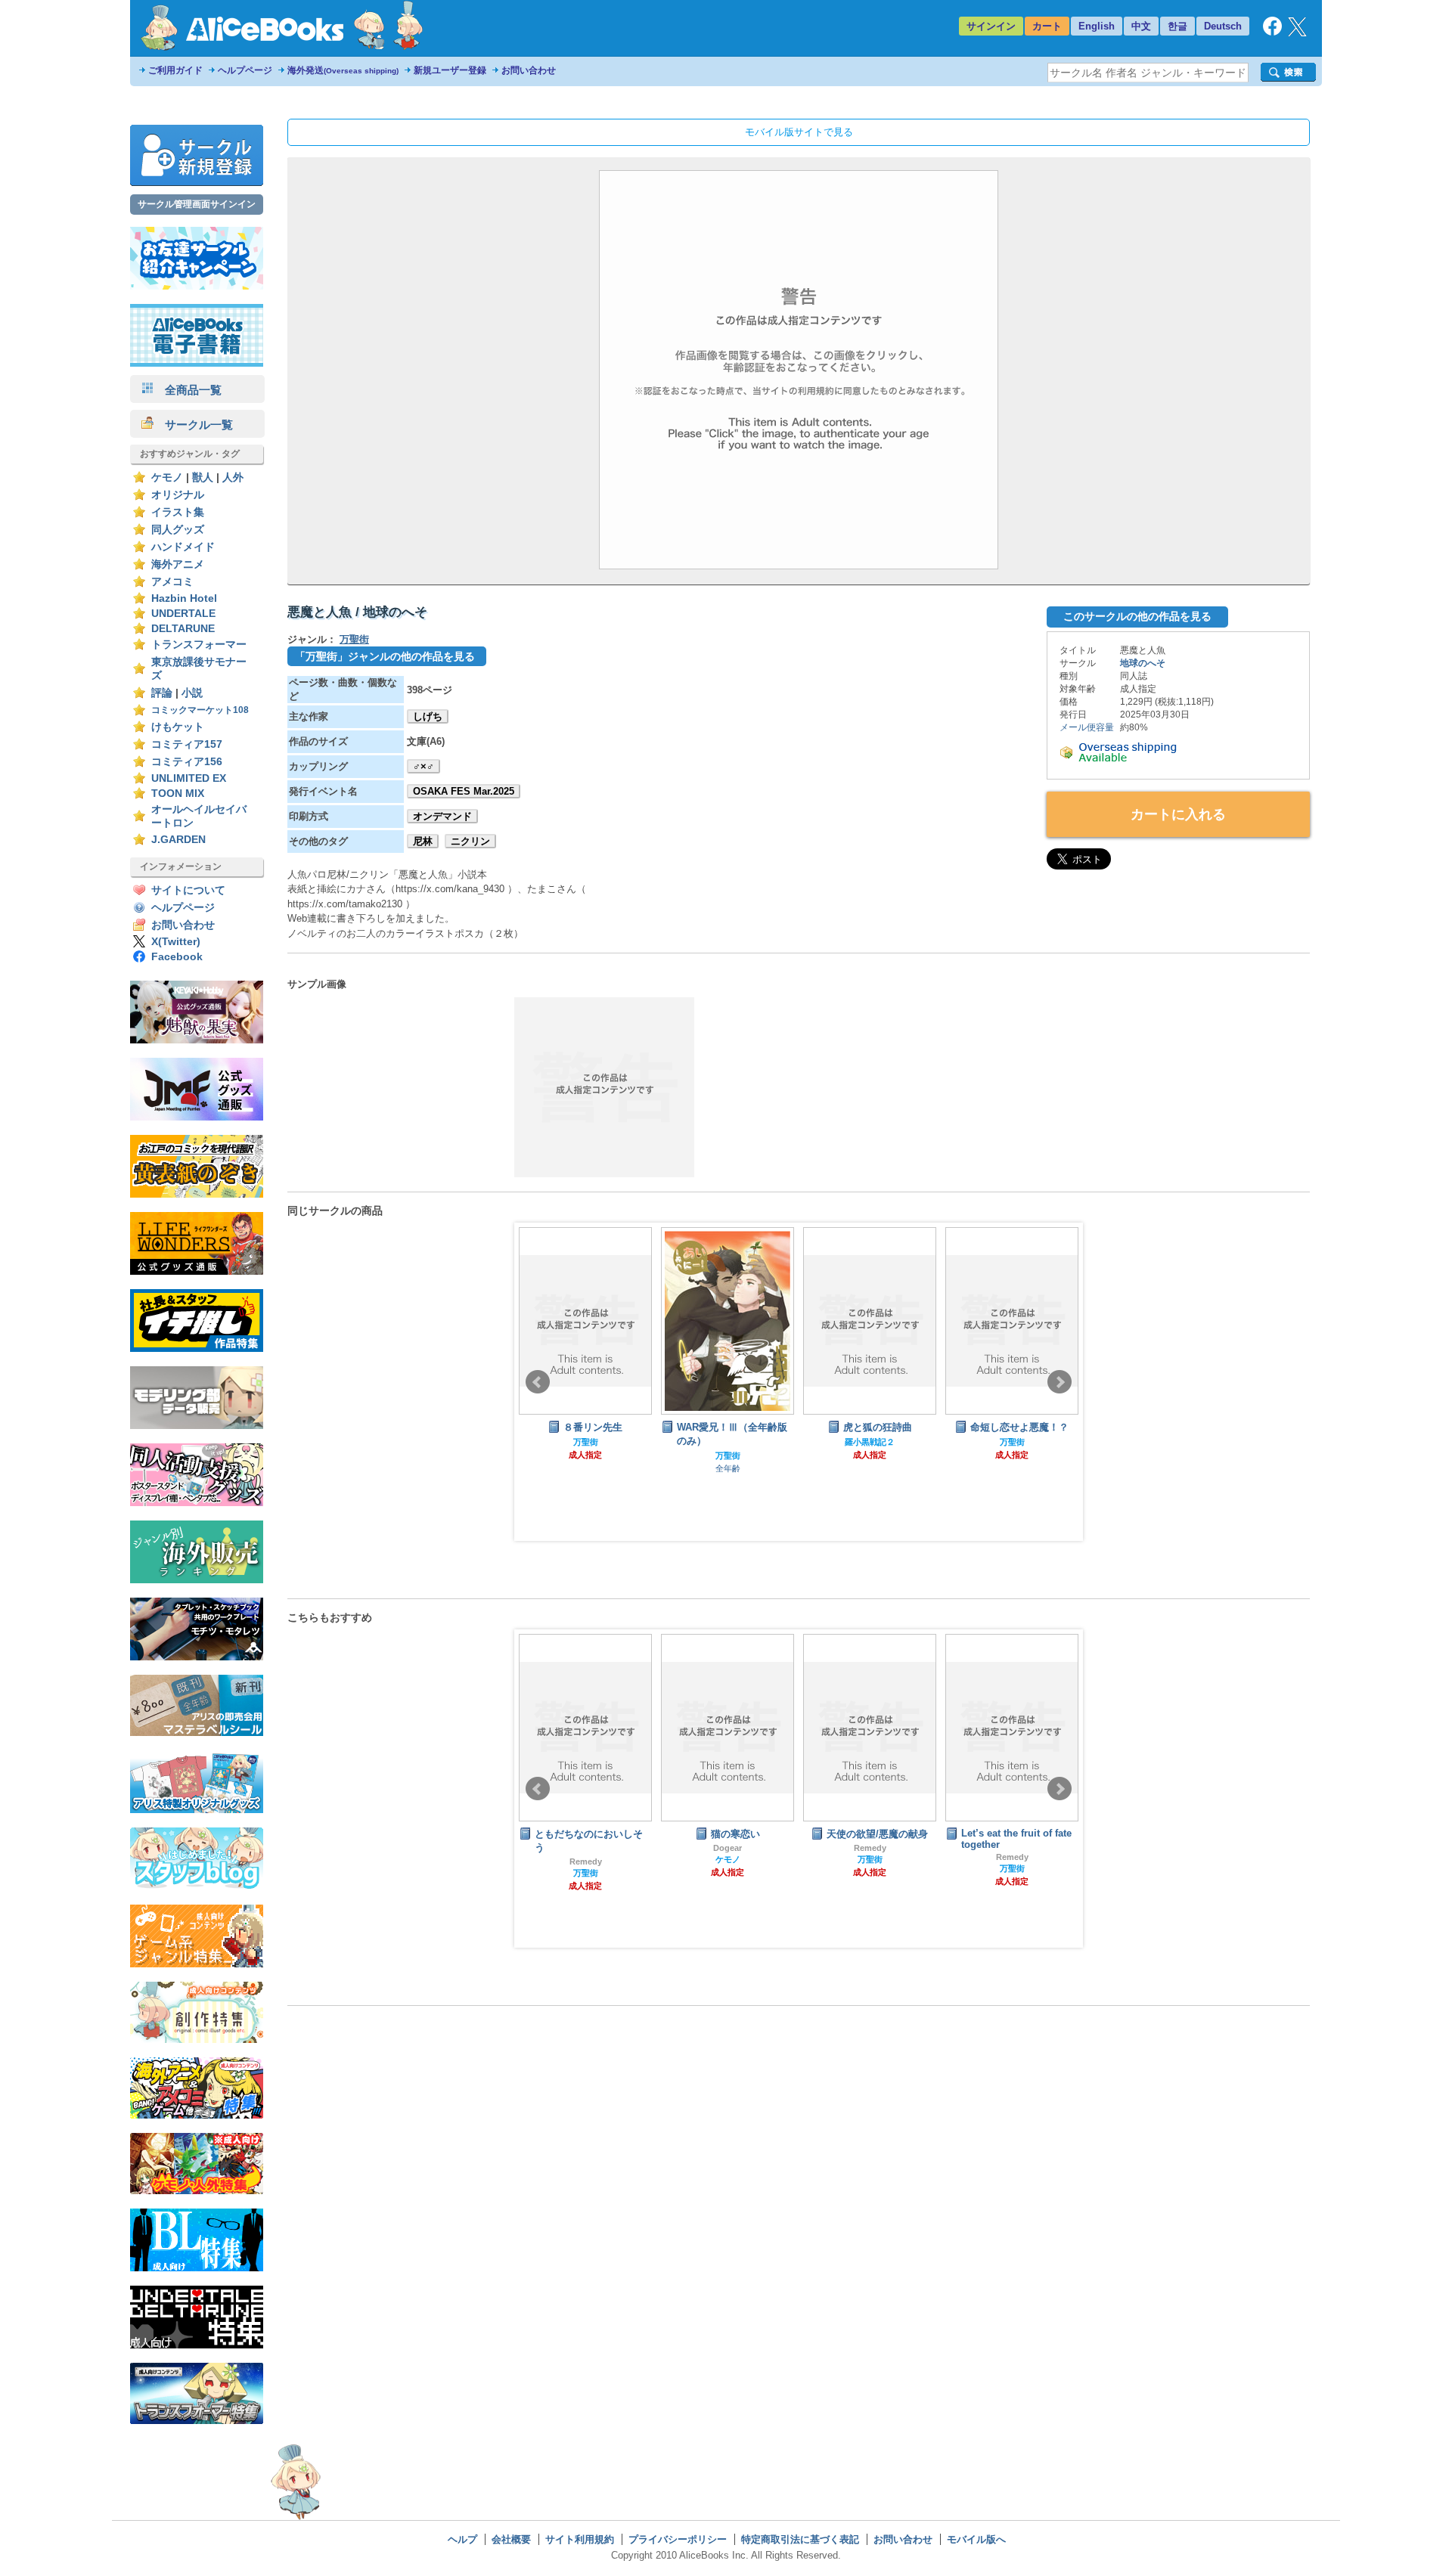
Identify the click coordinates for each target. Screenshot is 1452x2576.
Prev (538, 1382)
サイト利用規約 (580, 2539)
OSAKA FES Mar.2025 (464, 791)
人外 (233, 477)
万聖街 (354, 639)
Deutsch (1223, 26)
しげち (428, 716)
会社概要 (511, 2539)
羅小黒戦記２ (728, 1442)
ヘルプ (462, 2539)
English (1097, 26)
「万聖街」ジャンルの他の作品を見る (385, 656)
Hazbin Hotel (184, 598)
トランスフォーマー (199, 645)
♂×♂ (423, 766)
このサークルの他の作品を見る (1137, 616)
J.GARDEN (178, 840)
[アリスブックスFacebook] (1272, 32)
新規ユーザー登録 (450, 70)
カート (1047, 26)
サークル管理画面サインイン (197, 204)
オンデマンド (442, 816)
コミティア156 (187, 762)
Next (1060, 1382)
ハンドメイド (183, 547)
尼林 (423, 841)
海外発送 (343, 70)
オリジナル (178, 495)
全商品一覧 (188, 390)
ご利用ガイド (175, 70)
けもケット (178, 727)
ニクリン (470, 841)
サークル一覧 (193, 425)
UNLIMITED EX (189, 778)
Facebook (177, 957)
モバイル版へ (976, 2539)
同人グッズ (178, 530)
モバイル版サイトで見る (799, 132)
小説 (192, 693)
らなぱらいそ (1012, 1846)
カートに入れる (1178, 814)
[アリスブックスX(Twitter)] (1297, 33)
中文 (1141, 26)
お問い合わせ (529, 70)
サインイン (991, 26)
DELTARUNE (183, 629)
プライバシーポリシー (678, 2539)
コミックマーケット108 (200, 710)
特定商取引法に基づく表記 (800, 2539)
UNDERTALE (183, 614)
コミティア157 (187, 744)
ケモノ (167, 477)
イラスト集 (178, 512)
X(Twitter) (176, 942)
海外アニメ (178, 564)
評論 (162, 693)
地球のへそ (1143, 663)
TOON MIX (178, 794)
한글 (1177, 26)
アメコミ (172, 582)
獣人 (203, 477)
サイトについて (188, 890)
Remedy (728, 1848)
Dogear (585, 1848)
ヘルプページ (245, 70)
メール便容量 (1087, 727)
